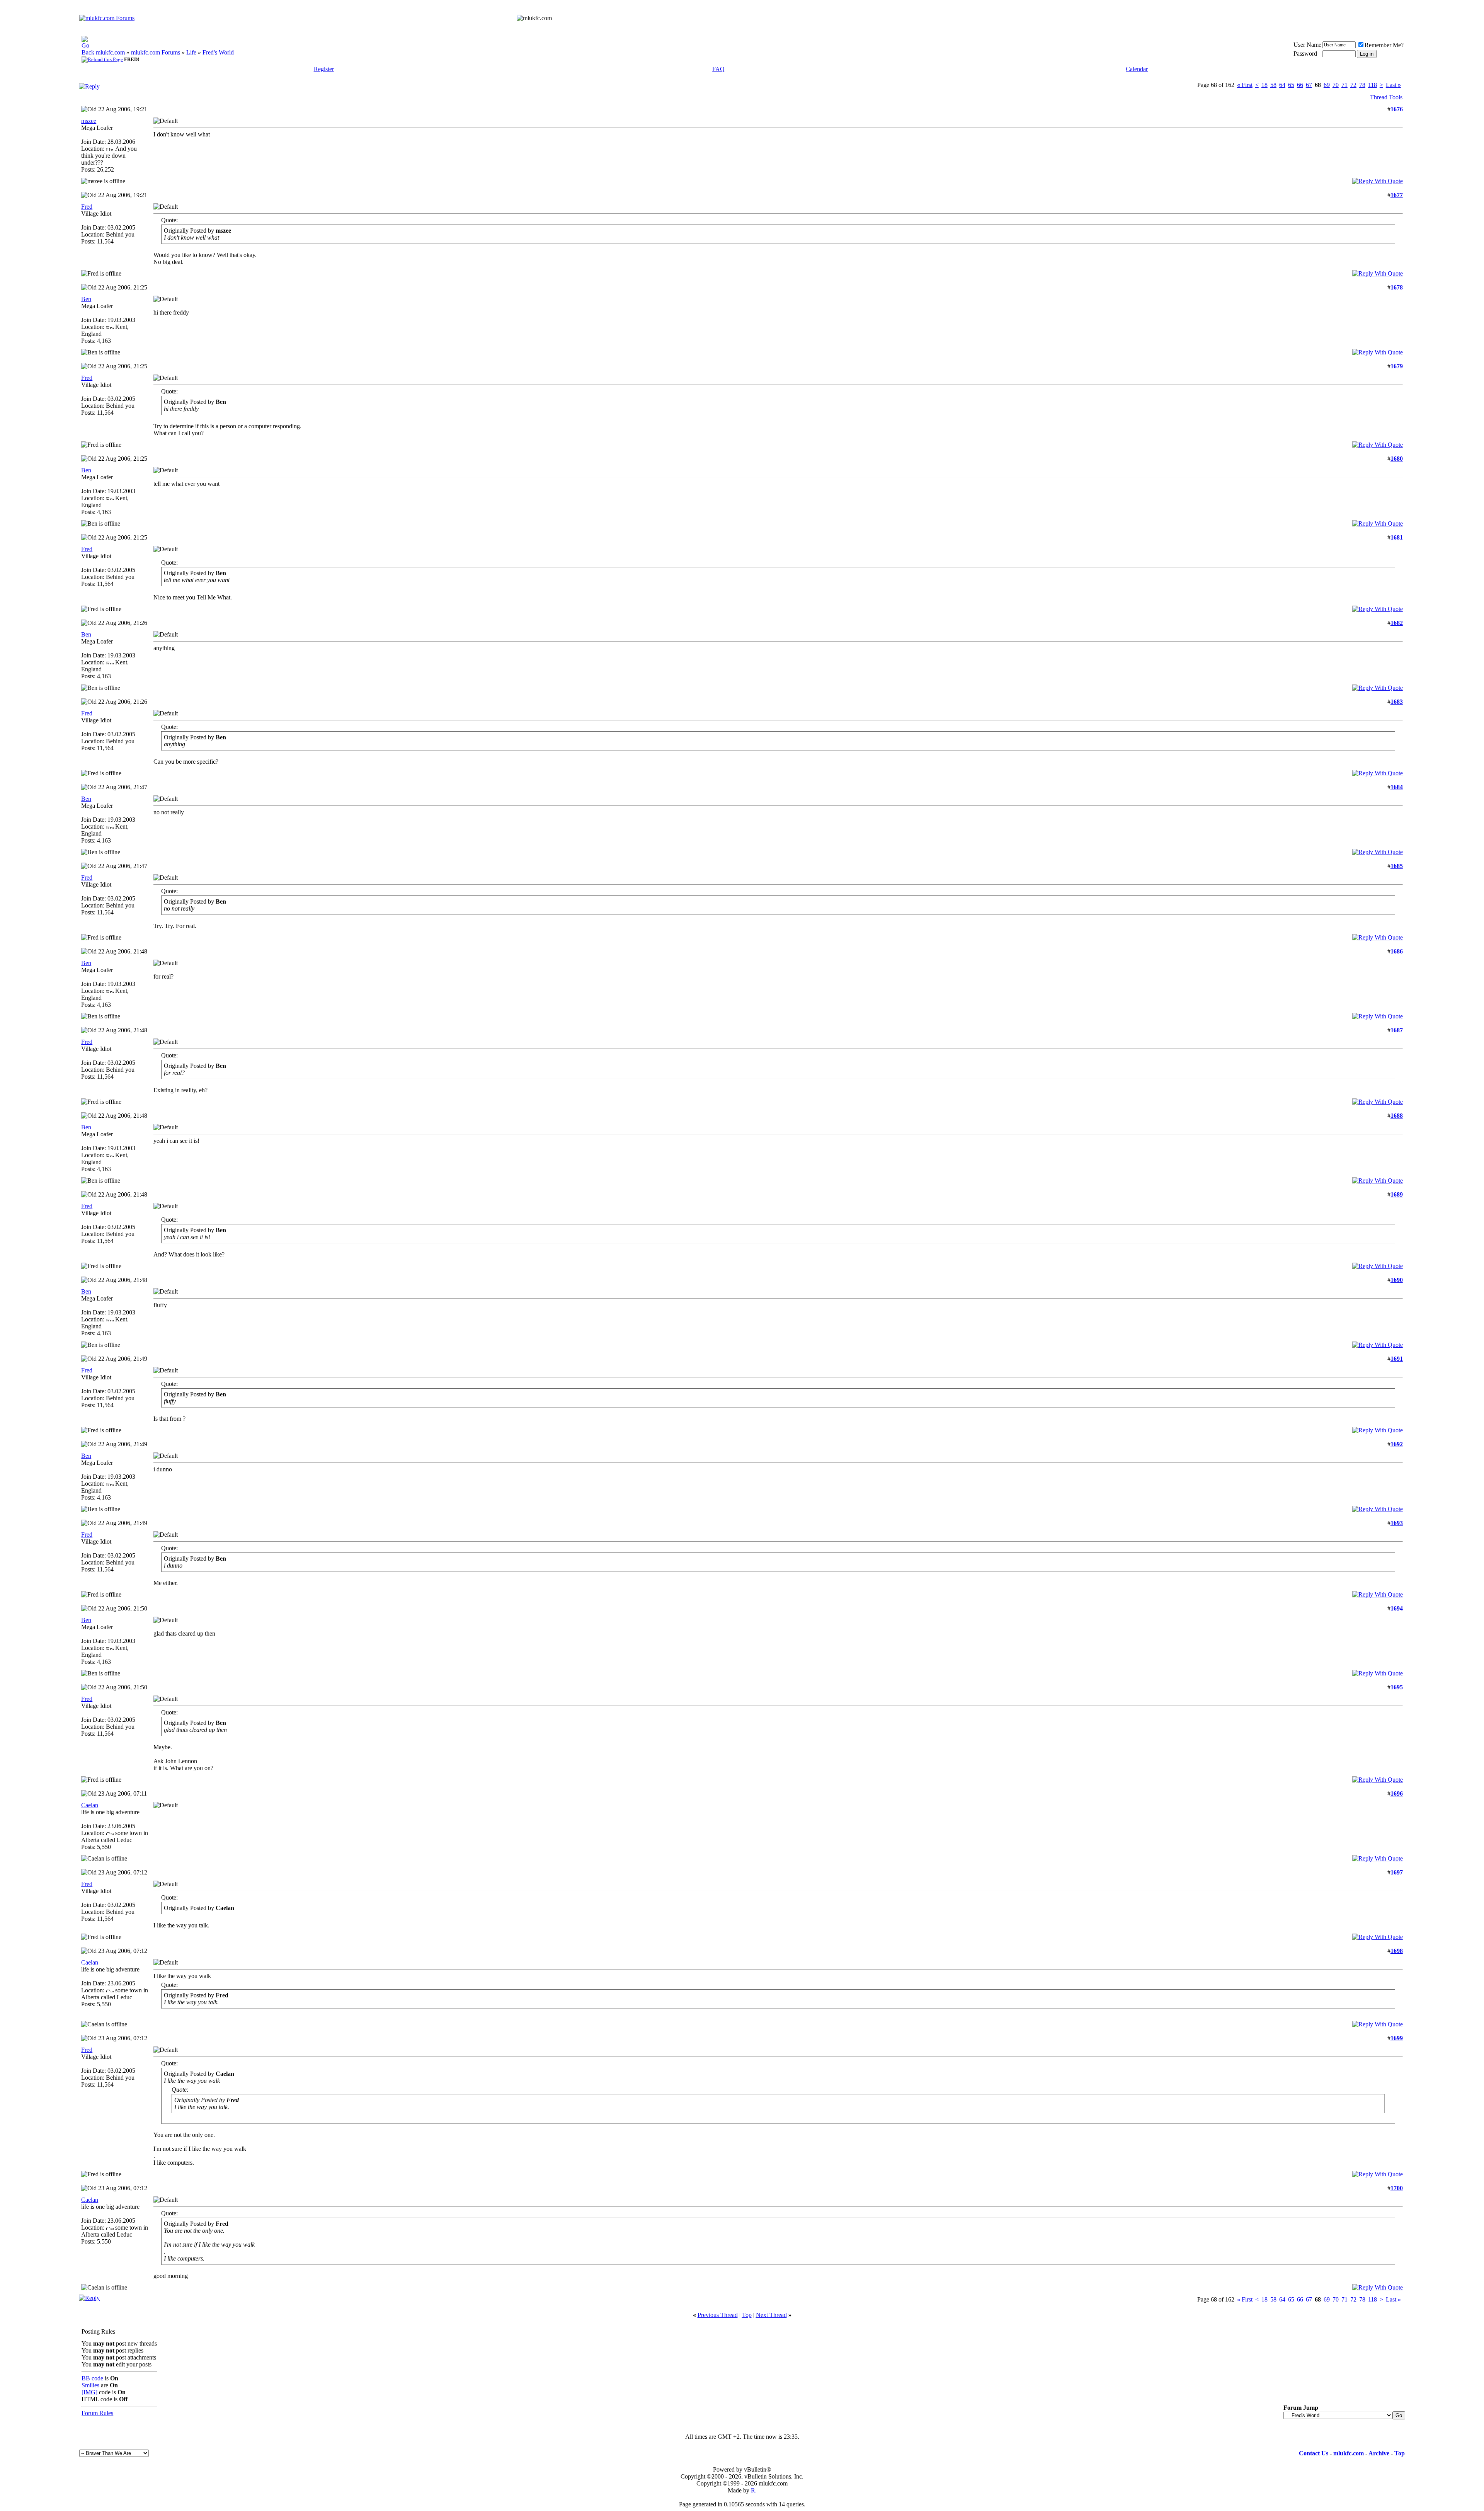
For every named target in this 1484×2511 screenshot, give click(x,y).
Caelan (90, 1805)
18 (1264, 85)
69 (1327, 85)
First (1245, 85)
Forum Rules (97, 2413)
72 (1353, 85)
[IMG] (89, 2392)
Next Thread (771, 2315)
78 (1362, 85)
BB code (92, 2378)
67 (1309, 85)
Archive (1379, 2453)
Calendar (1137, 69)
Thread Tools (1386, 97)
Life (191, 52)
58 (1273, 85)
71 (1344, 85)
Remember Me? (1384, 45)
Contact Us (1314, 2453)
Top (747, 2315)
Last (1393, 85)
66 (1300, 85)
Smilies (90, 2385)
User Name (1307, 45)
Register (324, 69)
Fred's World (218, 52)
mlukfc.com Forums (156, 52)
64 (1282, 85)
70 (1336, 85)
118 (1373, 85)
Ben (86, 299)
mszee (89, 121)
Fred (87, 207)
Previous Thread (718, 2315)
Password (1305, 54)
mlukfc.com (110, 52)
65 (1291, 85)
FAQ (718, 69)
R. (754, 2490)
